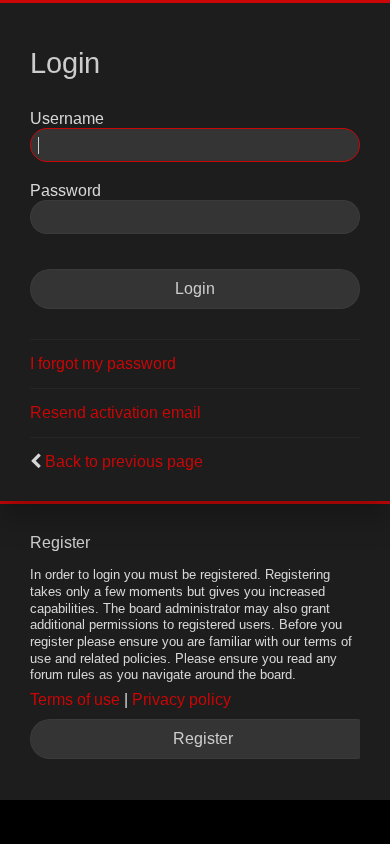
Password (65, 190)
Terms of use (75, 699)
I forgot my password (103, 363)
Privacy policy (181, 699)
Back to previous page (124, 461)
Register (203, 738)
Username (67, 118)
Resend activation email (115, 412)
